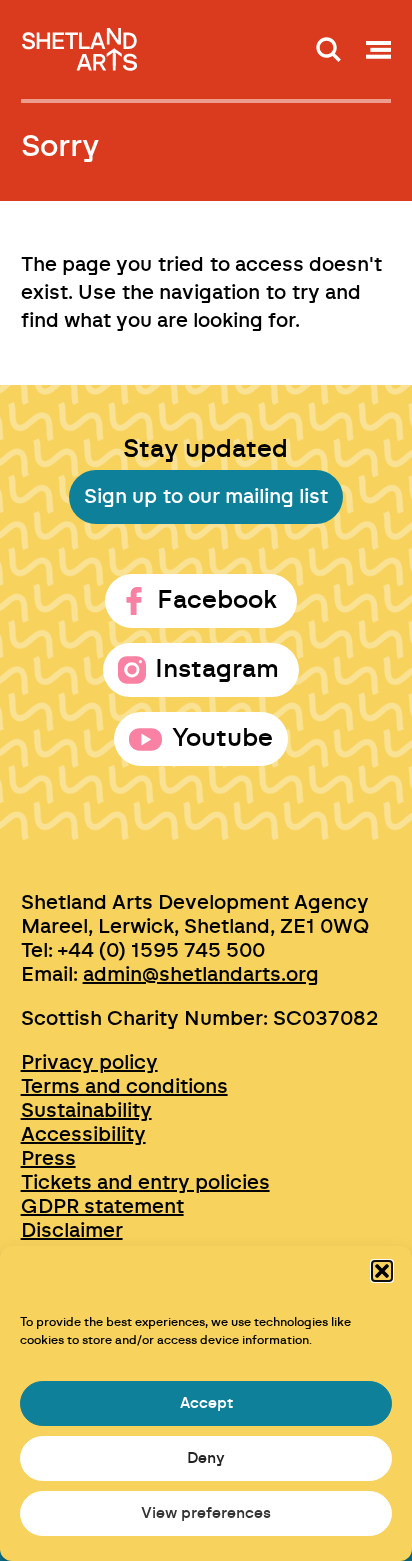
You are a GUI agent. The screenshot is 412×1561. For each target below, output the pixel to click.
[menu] (378, 49)
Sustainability (86, 1111)
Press (48, 1159)
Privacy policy (89, 1063)
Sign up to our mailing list (206, 497)
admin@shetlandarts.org (201, 975)
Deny (206, 1458)
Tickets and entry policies (145, 1183)
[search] (328, 49)
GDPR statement (102, 1207)
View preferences (206, 1513)
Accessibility (83, 1135)
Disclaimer (72, 1231)
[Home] (81, 43)
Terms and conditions (124, 1087)
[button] (382, 1271)
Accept (206, 1403)
